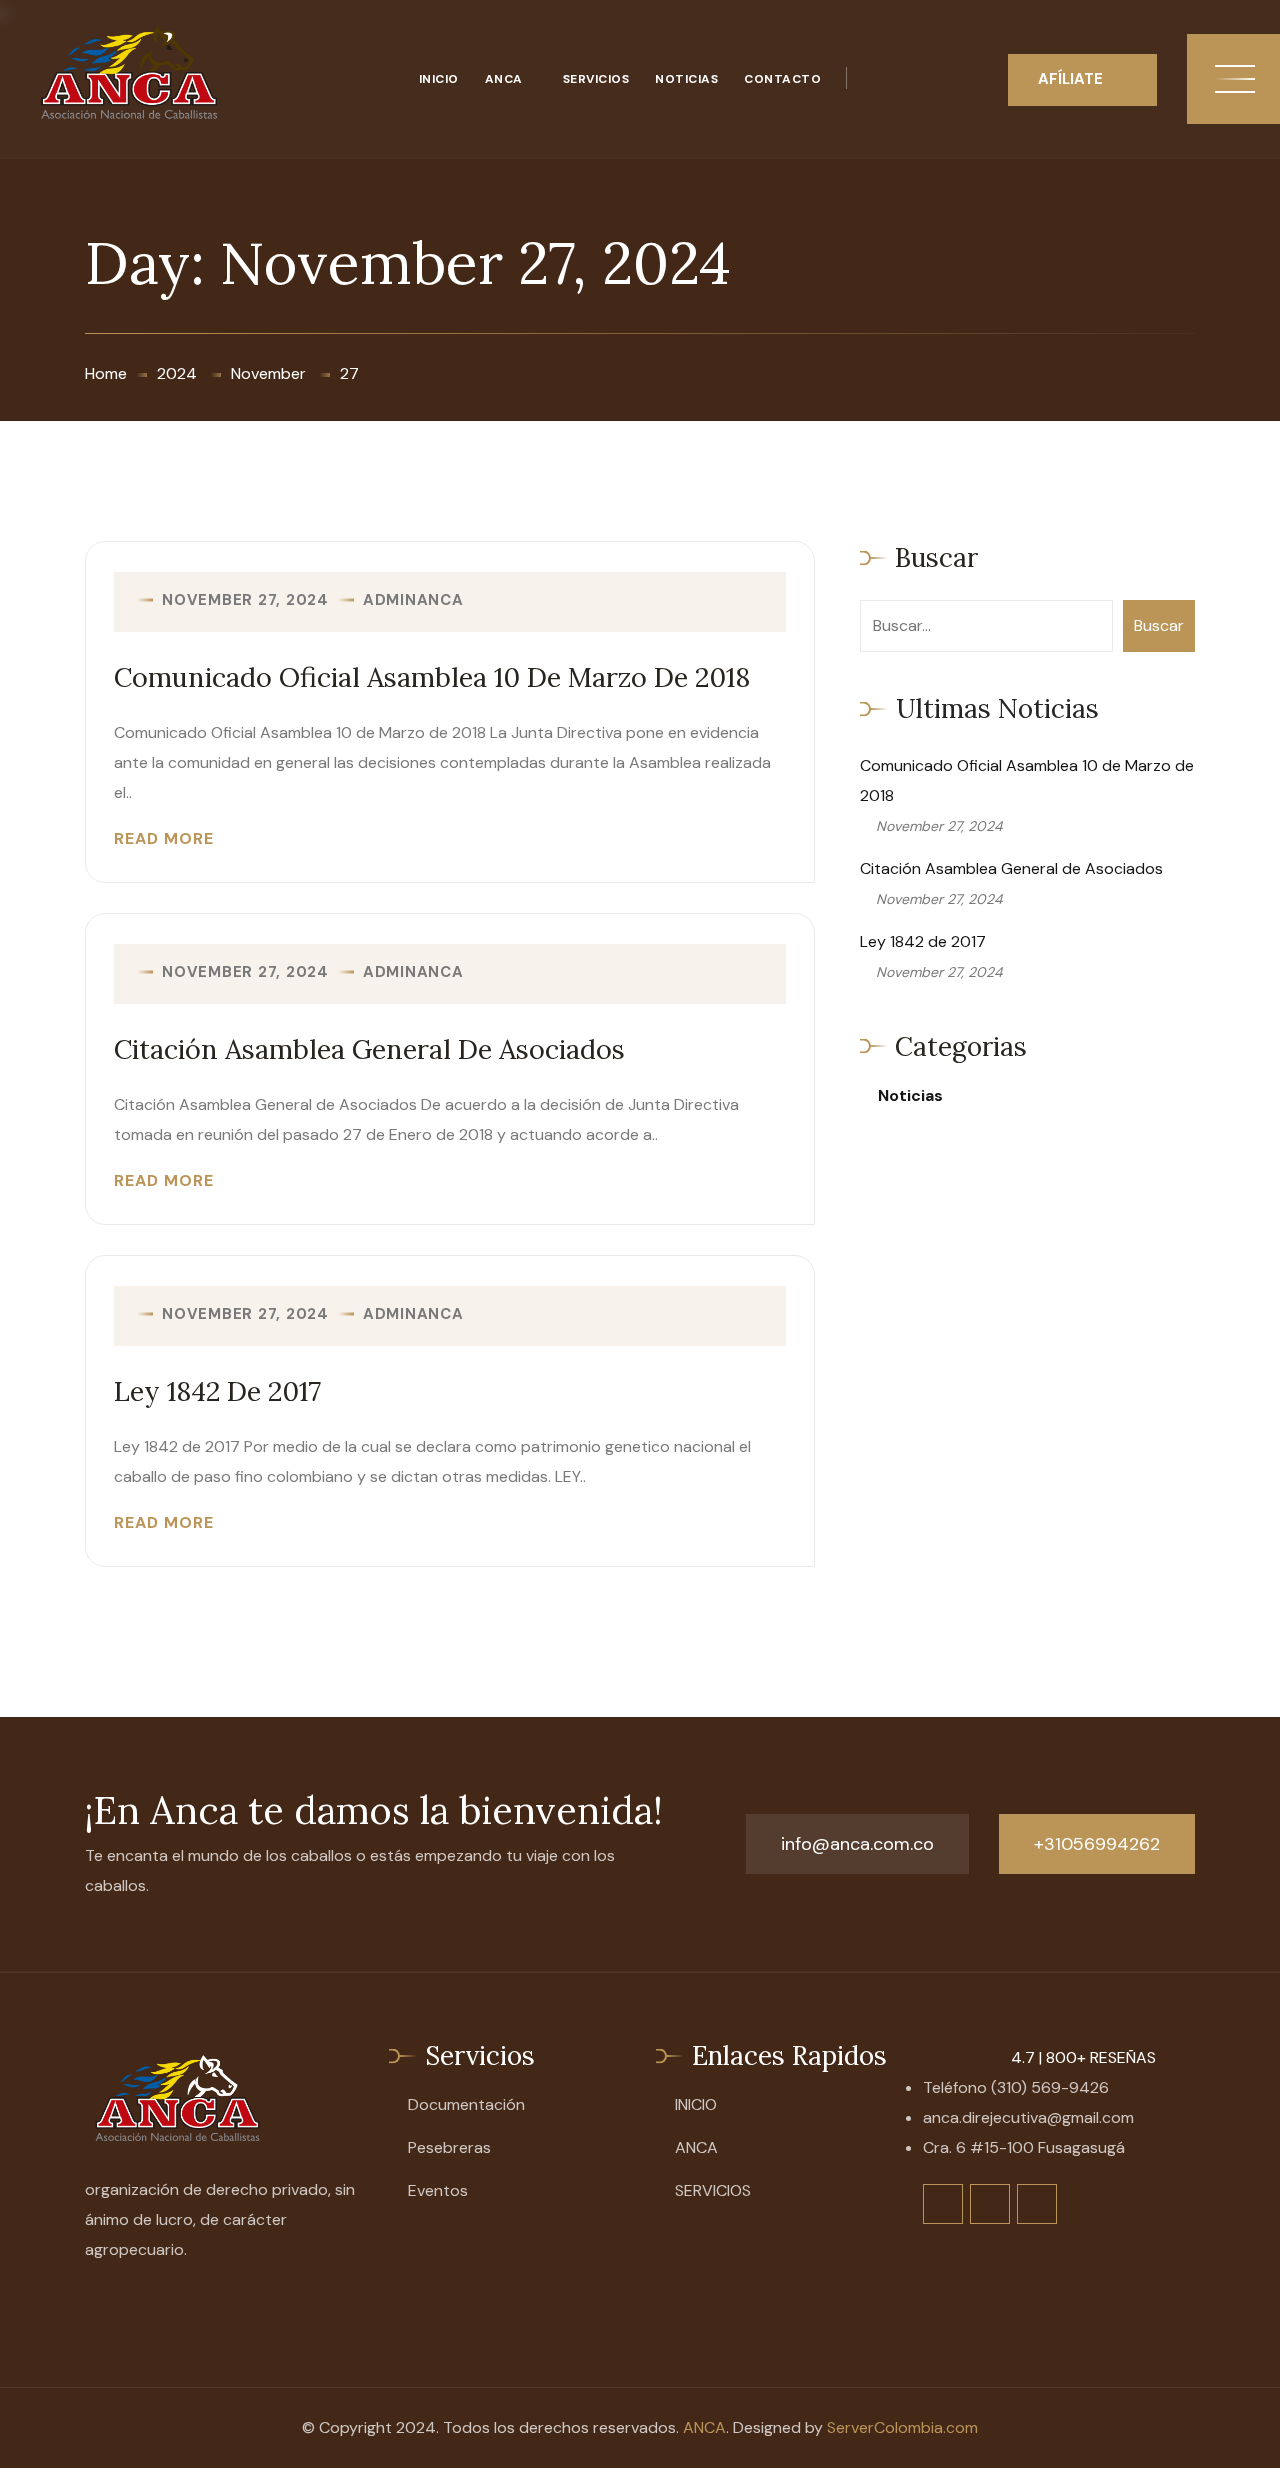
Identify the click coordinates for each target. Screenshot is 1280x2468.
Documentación (466, 2104)
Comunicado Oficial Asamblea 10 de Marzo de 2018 (432, 677)
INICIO (439, 79)
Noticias (686, 79)
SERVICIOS (713, 2190)
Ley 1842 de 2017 (217, 1391)
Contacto (782, 79)
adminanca (413, 600)
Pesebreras (449, 2147)
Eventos (438, 2190)
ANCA (504, 79)
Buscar (1159, 625)
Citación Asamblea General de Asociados (369, 1049)
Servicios (596, 79)
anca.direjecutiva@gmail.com (1028, 2117)
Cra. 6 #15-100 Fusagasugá (1024, 2147)
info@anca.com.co (857, 1844)
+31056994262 (1097, 1844)
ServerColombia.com (902, 2427)
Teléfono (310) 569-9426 (1016, 2087)
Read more (164, 839)
